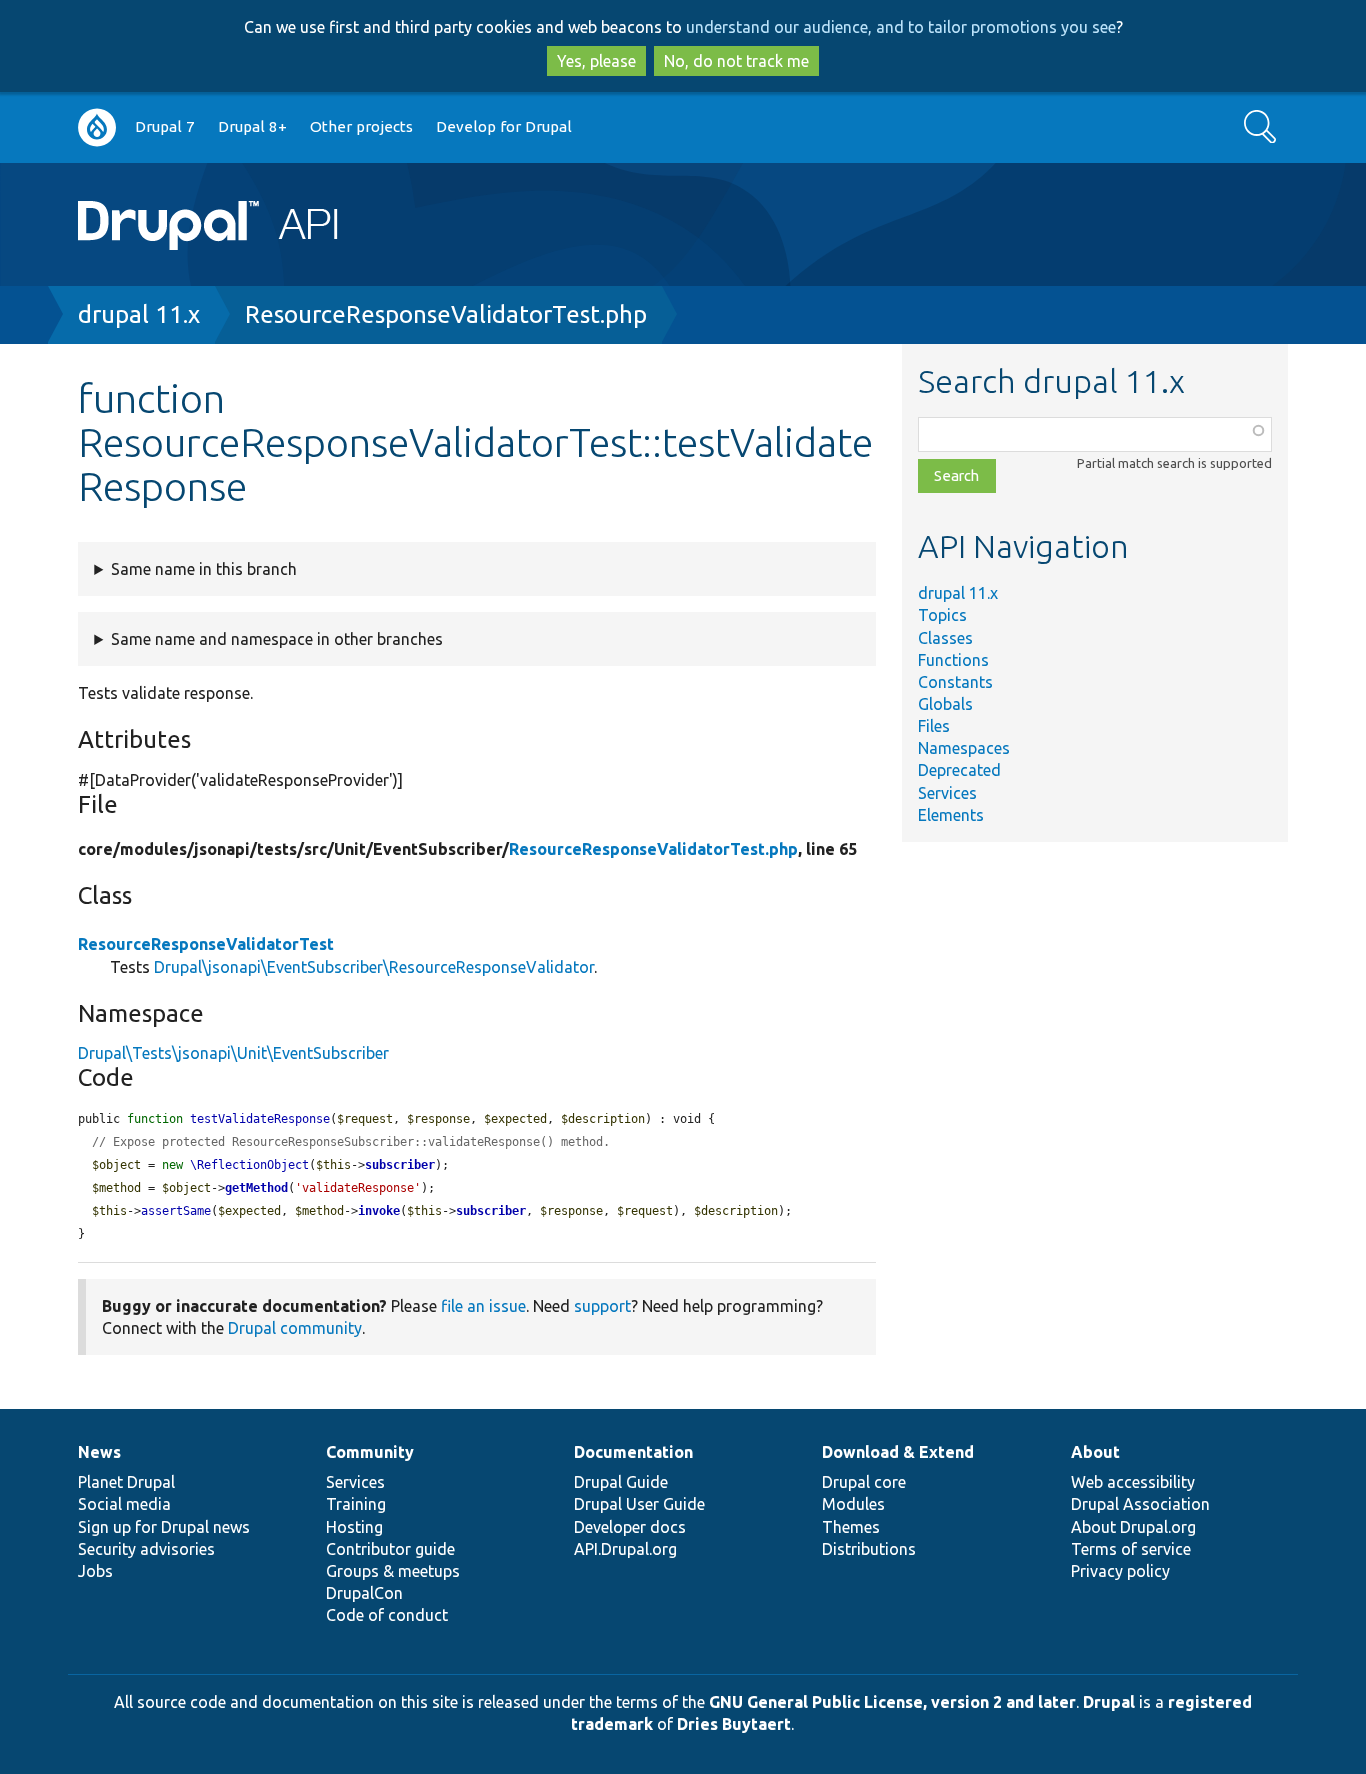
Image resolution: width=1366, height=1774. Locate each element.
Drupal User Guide (639, 1504)
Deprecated (959, 770)
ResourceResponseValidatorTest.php (446, 314)
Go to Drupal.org (97, 127)
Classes (945, 638)
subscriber (400, 1165)
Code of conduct (387, 1615)
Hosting (354, 1527)
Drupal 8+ (252, 126)
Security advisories (146, 1549)
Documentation (633, 1452)
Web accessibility (1133, 1482)
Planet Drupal (126, 1482)
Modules (853, 1504)
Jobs (95, 1571)
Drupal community (295, 1328)
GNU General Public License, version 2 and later (892, 1702)
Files (934, 726)
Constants (955, 682)
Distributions (869, 1549)
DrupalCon (364, 1593)
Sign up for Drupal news (164, 1527)
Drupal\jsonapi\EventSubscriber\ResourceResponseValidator (374, 967)
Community (370, 1452)
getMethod (256, 1188)
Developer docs (630, 1527)
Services (947, 793)
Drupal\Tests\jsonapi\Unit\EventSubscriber (233, 1053)
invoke (379, 1211)
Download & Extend (898, 1452)
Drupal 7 (165, 126)
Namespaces (964, 748)
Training (356, 1504)
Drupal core (864, 1482)
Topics (942, 615)
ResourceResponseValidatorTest (206, 944)
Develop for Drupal (504, 126)
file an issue (483, 1306)
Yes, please (596, 61)
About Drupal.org (1133, 1527)
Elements (951, 815)
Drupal (1109, 1702)
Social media (124, 1504)
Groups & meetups (393, 1571)
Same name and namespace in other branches (277, 639)
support (602, 1306)
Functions (953, 660)
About (1095, 1452)
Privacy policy (1120, 1571)
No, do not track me (736, 61)
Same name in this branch (204, 569)
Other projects (361, 126)
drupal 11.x (139, 314)
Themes (851, 1527)
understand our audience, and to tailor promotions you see (901, 27)
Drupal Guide (621, 1482)
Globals (945, 704)
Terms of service (1131, 1549)
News (99, 1452)
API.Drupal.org (625, 1549)
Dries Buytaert (734, 1724)
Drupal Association (1140, 1504)
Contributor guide (390, 1549)
